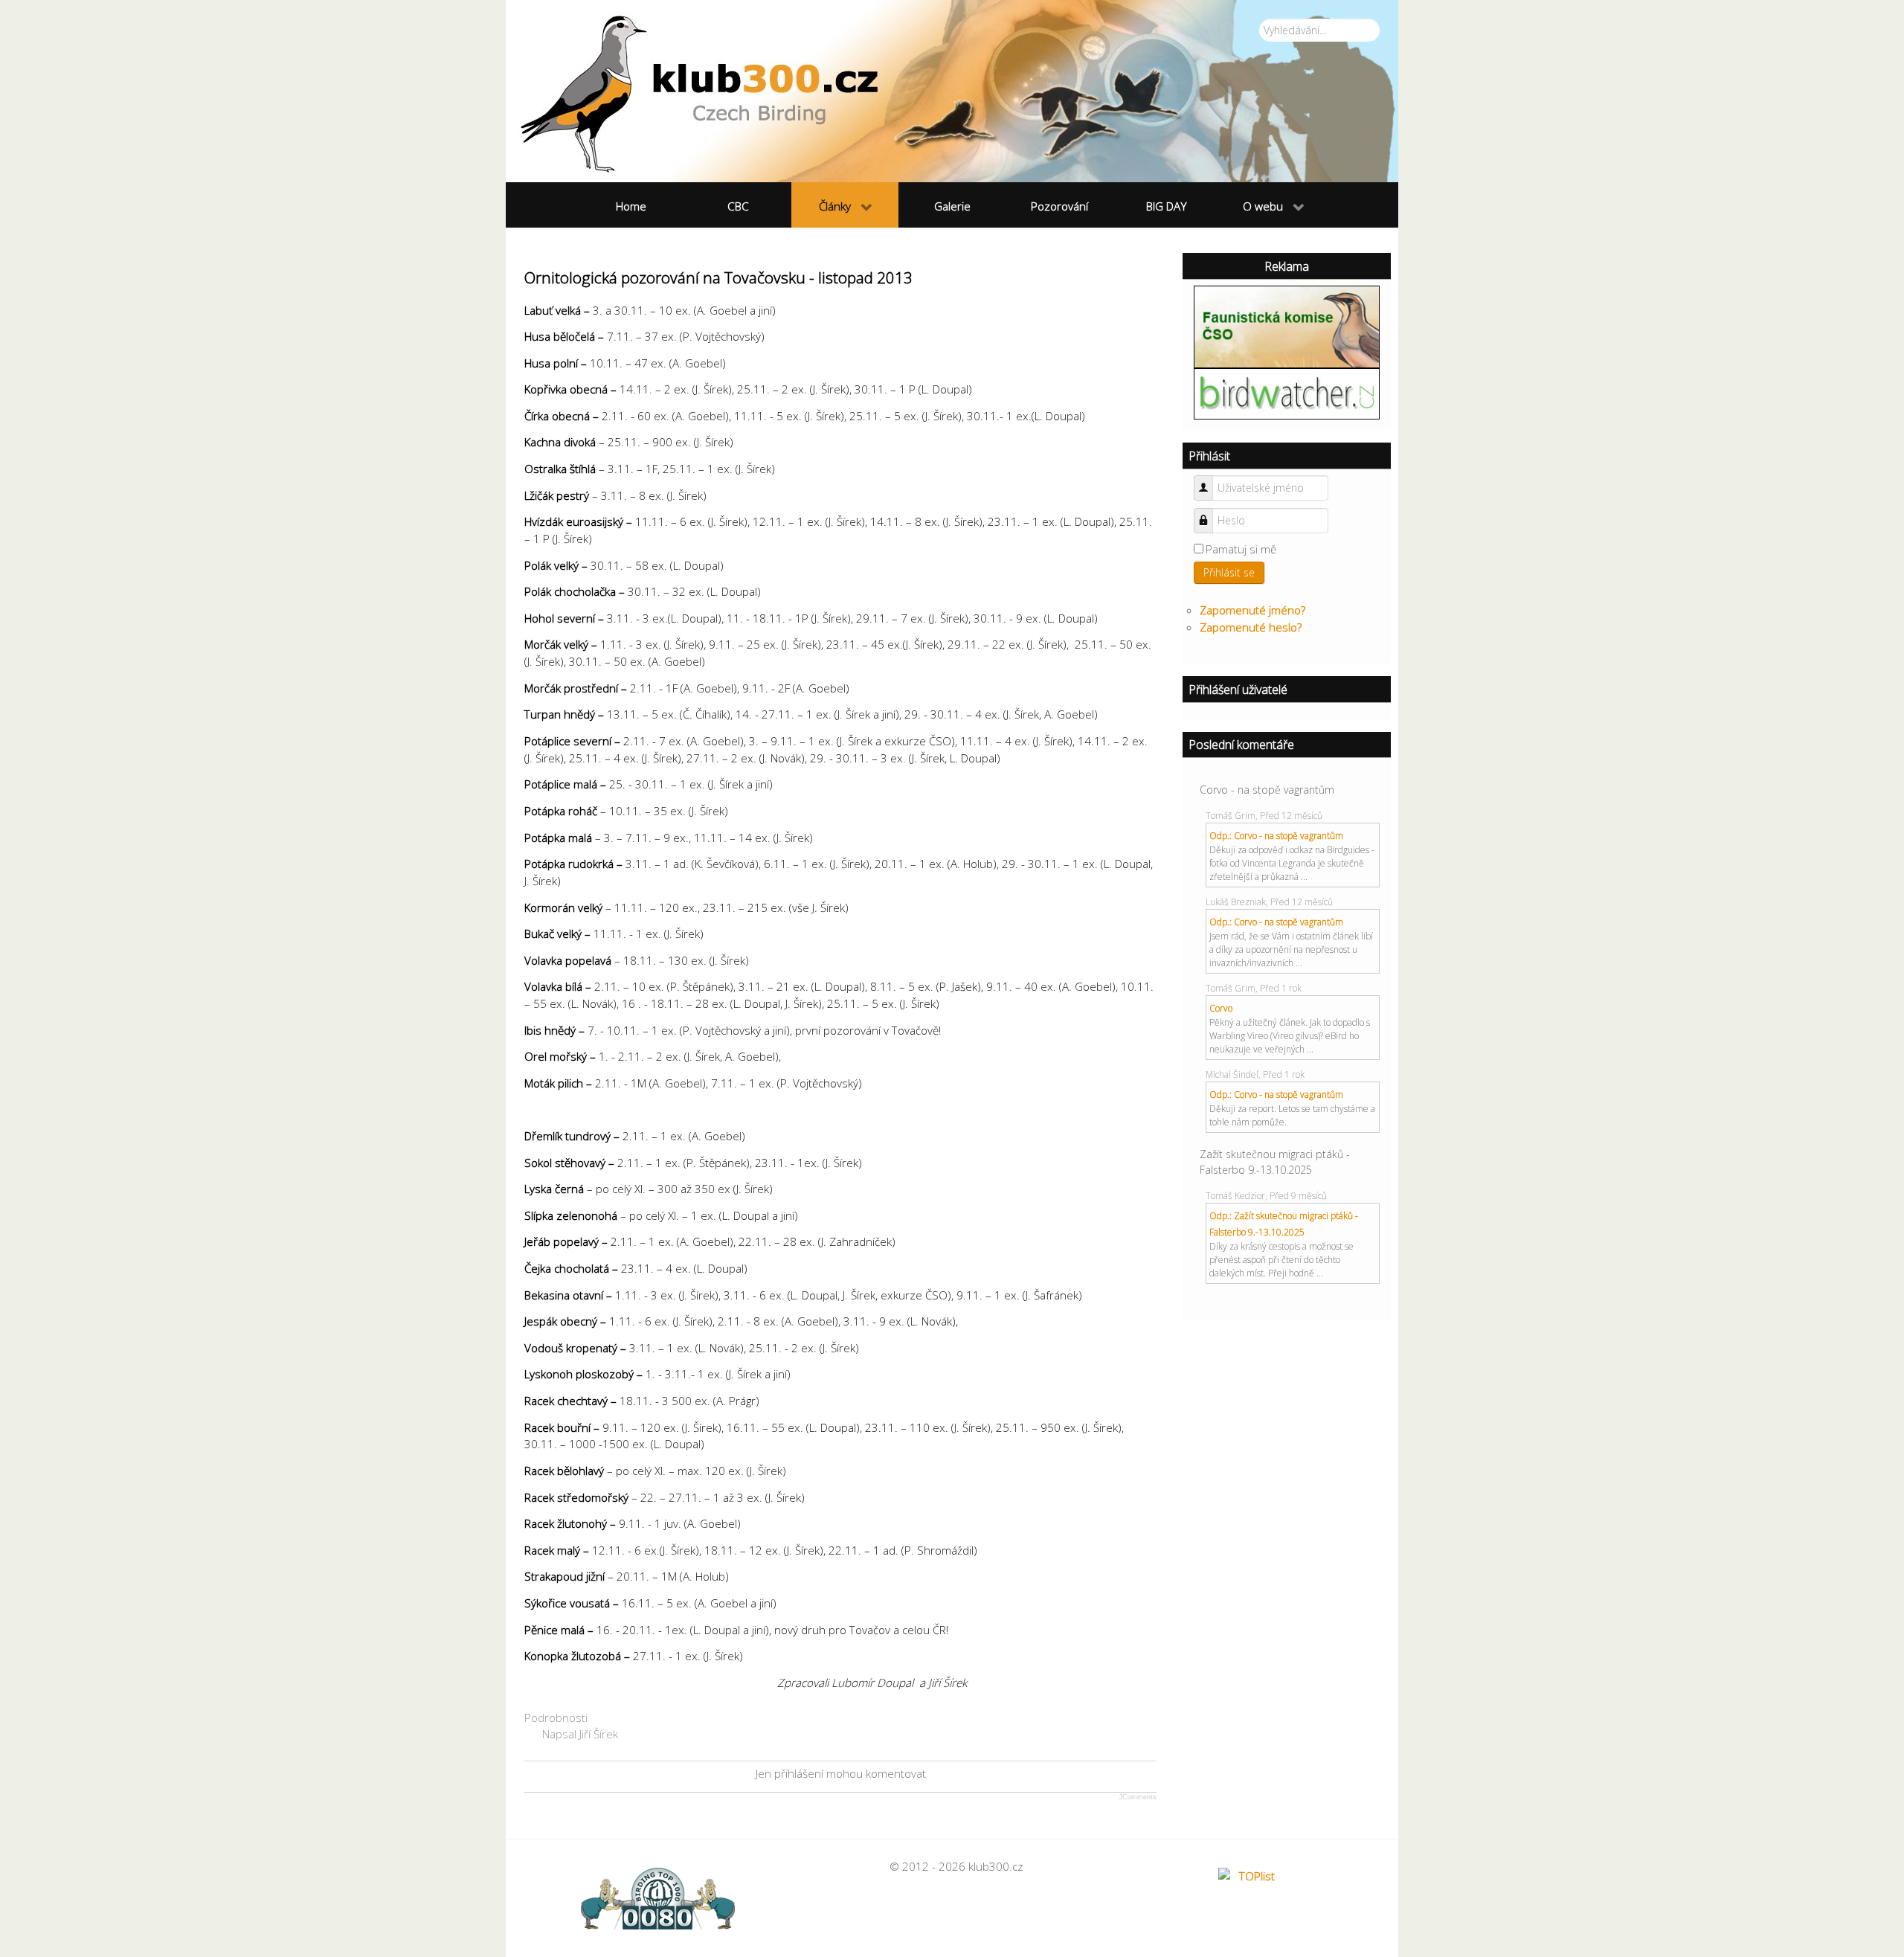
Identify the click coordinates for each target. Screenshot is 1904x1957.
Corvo (1221, 1008)
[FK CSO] (1287, 325)
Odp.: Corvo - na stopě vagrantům (1276, 836)
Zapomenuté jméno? (1252, 610)
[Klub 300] (952, 91)
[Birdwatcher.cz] (1287, 393)
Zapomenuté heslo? (1251, 627)
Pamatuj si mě (1241, 549)
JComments (1138, 1797)
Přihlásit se (1229, 572)
